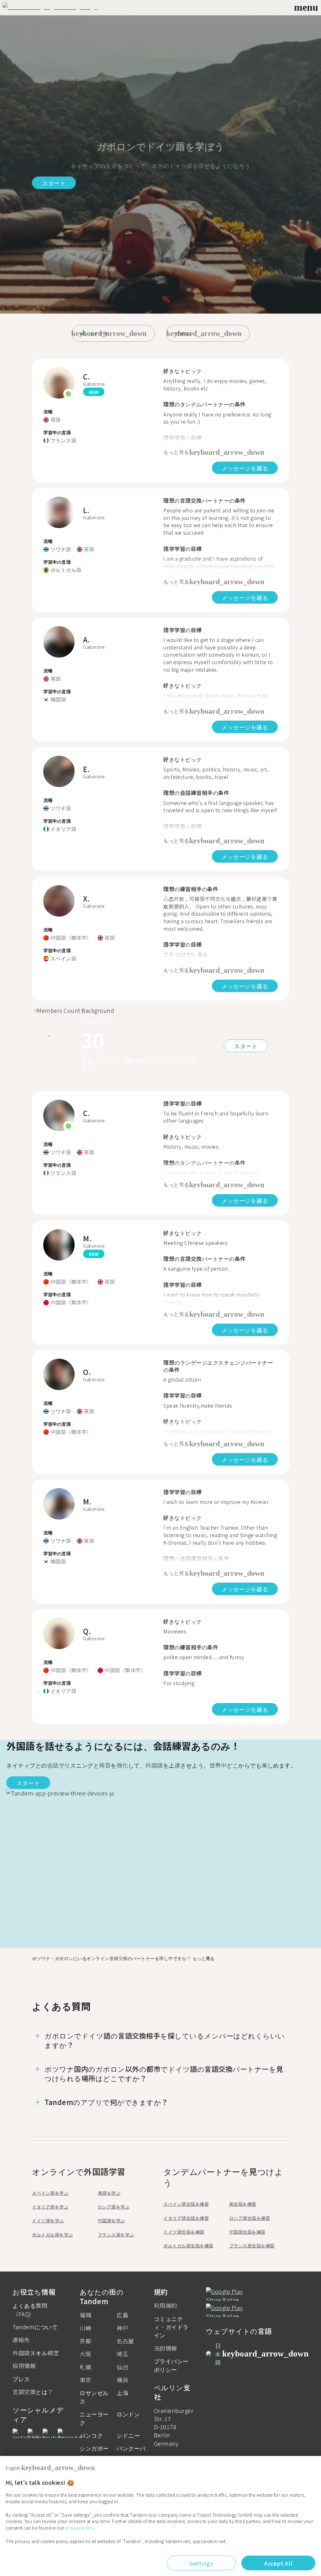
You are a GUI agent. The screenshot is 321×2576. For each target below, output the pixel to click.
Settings (201, 2563)
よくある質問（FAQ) (30, 2309)
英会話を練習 (243, 2204)
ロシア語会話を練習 (250, 2218)
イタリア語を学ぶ (50, 2207)
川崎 (85, 2328)
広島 (122, 2315)
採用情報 (24, 2366)
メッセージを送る (245, 468)
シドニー (128, 2435)
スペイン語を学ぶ (50, 2193)
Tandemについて (35, 2327)
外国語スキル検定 (36, 2353)
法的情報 (166, 2348)
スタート (54, 183)
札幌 (85, 2367)
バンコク (91, 2435)
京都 (85, 2341)
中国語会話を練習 (247, 2232)
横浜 (122, 2380)
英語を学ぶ (109, 2193)
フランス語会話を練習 (252, 2245)
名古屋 (125, 2341)
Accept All (278, 2563)
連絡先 (21, 2340)
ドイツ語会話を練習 (184, 2232)
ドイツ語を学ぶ (48, 2220)
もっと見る (203, 1958)
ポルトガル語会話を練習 (188, 2245)
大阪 (85, 2354)
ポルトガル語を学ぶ (53, 2235)
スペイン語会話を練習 (186, 2204)
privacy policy (80, 2528)
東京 (85, 2380)
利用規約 (166, 2305)
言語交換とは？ (33, 2392)
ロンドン (128, 2414)
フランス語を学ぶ (116, 2235)
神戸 (122, 2328)
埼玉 (122, 2354)
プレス (21, 2379)
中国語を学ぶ (111, 2220)
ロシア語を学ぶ (114, 2207)
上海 (122, 2393)
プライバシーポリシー (171, 2365)
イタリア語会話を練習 (186, 2218)
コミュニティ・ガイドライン (171, 2327)
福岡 (85, 2315)
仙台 (122, 2367)
